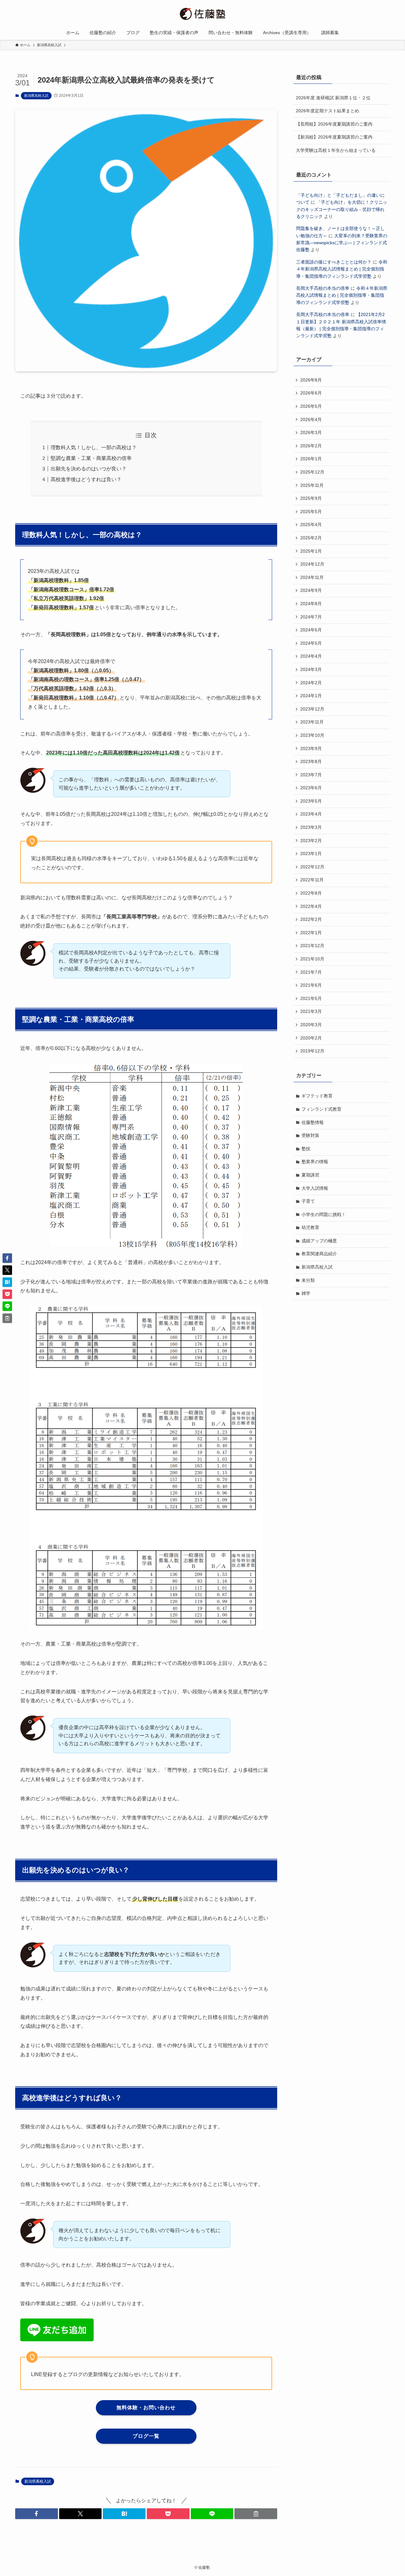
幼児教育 (310, 1227)
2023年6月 (311, 788)
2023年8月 (311, 761)
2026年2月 (311, 446)
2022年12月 (312, 867)
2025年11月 (312, 485)
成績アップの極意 (319, 1241)
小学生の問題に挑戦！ (324, 1214)
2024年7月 (311, 617)
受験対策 (310, 1135)
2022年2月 (311, 919)
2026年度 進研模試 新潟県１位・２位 (333, 98)
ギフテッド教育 (317, 1096)
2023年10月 (312, 735)
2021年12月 (312, 946)
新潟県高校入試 (36, 96)
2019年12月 (312, 1051)
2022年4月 (311, 906)
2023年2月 (311, 841)
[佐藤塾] (202, 14)
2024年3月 (311, 669)
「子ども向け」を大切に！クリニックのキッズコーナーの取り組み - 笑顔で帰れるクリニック (342, 209)
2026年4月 (311, 419)
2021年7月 (311, 972)
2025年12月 (312, 472)
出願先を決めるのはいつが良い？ (89, 469)
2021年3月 (311, 1011)
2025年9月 (311, 498)
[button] (37, 2514)
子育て (308, 1201)
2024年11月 (312, 577)
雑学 (306, 1293)
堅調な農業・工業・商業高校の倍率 (91, 458)
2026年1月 (311, 459)
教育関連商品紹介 (319, 1254)
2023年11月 (312, 722)
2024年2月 (311, 683)
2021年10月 (312, 959)
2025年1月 (311, 551)
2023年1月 (311, 853)
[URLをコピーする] (256, 2514)
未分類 (308, 1280)
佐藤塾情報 (313, 1122)
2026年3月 (311, 432)
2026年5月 (311, 406)
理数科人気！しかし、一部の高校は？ (94, 447)
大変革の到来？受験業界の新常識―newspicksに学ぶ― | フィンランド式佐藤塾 (342, 243)
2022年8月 (311, 893)
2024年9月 (311, 590)
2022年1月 (311, 933)
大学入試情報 (315, 1188)
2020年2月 (311, 1038)
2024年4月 (311, 656)
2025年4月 (311, 525)
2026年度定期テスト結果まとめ (327, 111)
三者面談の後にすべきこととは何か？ (334, 262)
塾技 (306, 1149)
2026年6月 (311, 393)
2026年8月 (311, 380)
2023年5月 (311, 801)
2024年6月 (311, 630)
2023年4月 (311, 814)
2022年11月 (312, 880)
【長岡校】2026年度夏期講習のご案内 (334, 124)
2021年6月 (311, 985)
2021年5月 (311, 998)
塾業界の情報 (315, 1162)
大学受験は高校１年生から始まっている (336, 150)
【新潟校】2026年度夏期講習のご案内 (334, 137)
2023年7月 (311, 775)
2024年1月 (311, 696)
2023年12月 (312, 709)
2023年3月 (311, 827)
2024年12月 (312, 564)
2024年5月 (311, 643)
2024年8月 (311, 604)
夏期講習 (310, 1175)
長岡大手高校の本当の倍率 (323, 288)
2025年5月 (311, 512)
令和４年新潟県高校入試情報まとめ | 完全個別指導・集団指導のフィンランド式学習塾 (342, 269)
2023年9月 (311, 748)
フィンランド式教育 (321, 1109)
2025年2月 (311, 538)
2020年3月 (311, 1025)
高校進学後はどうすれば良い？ (86, 479)
